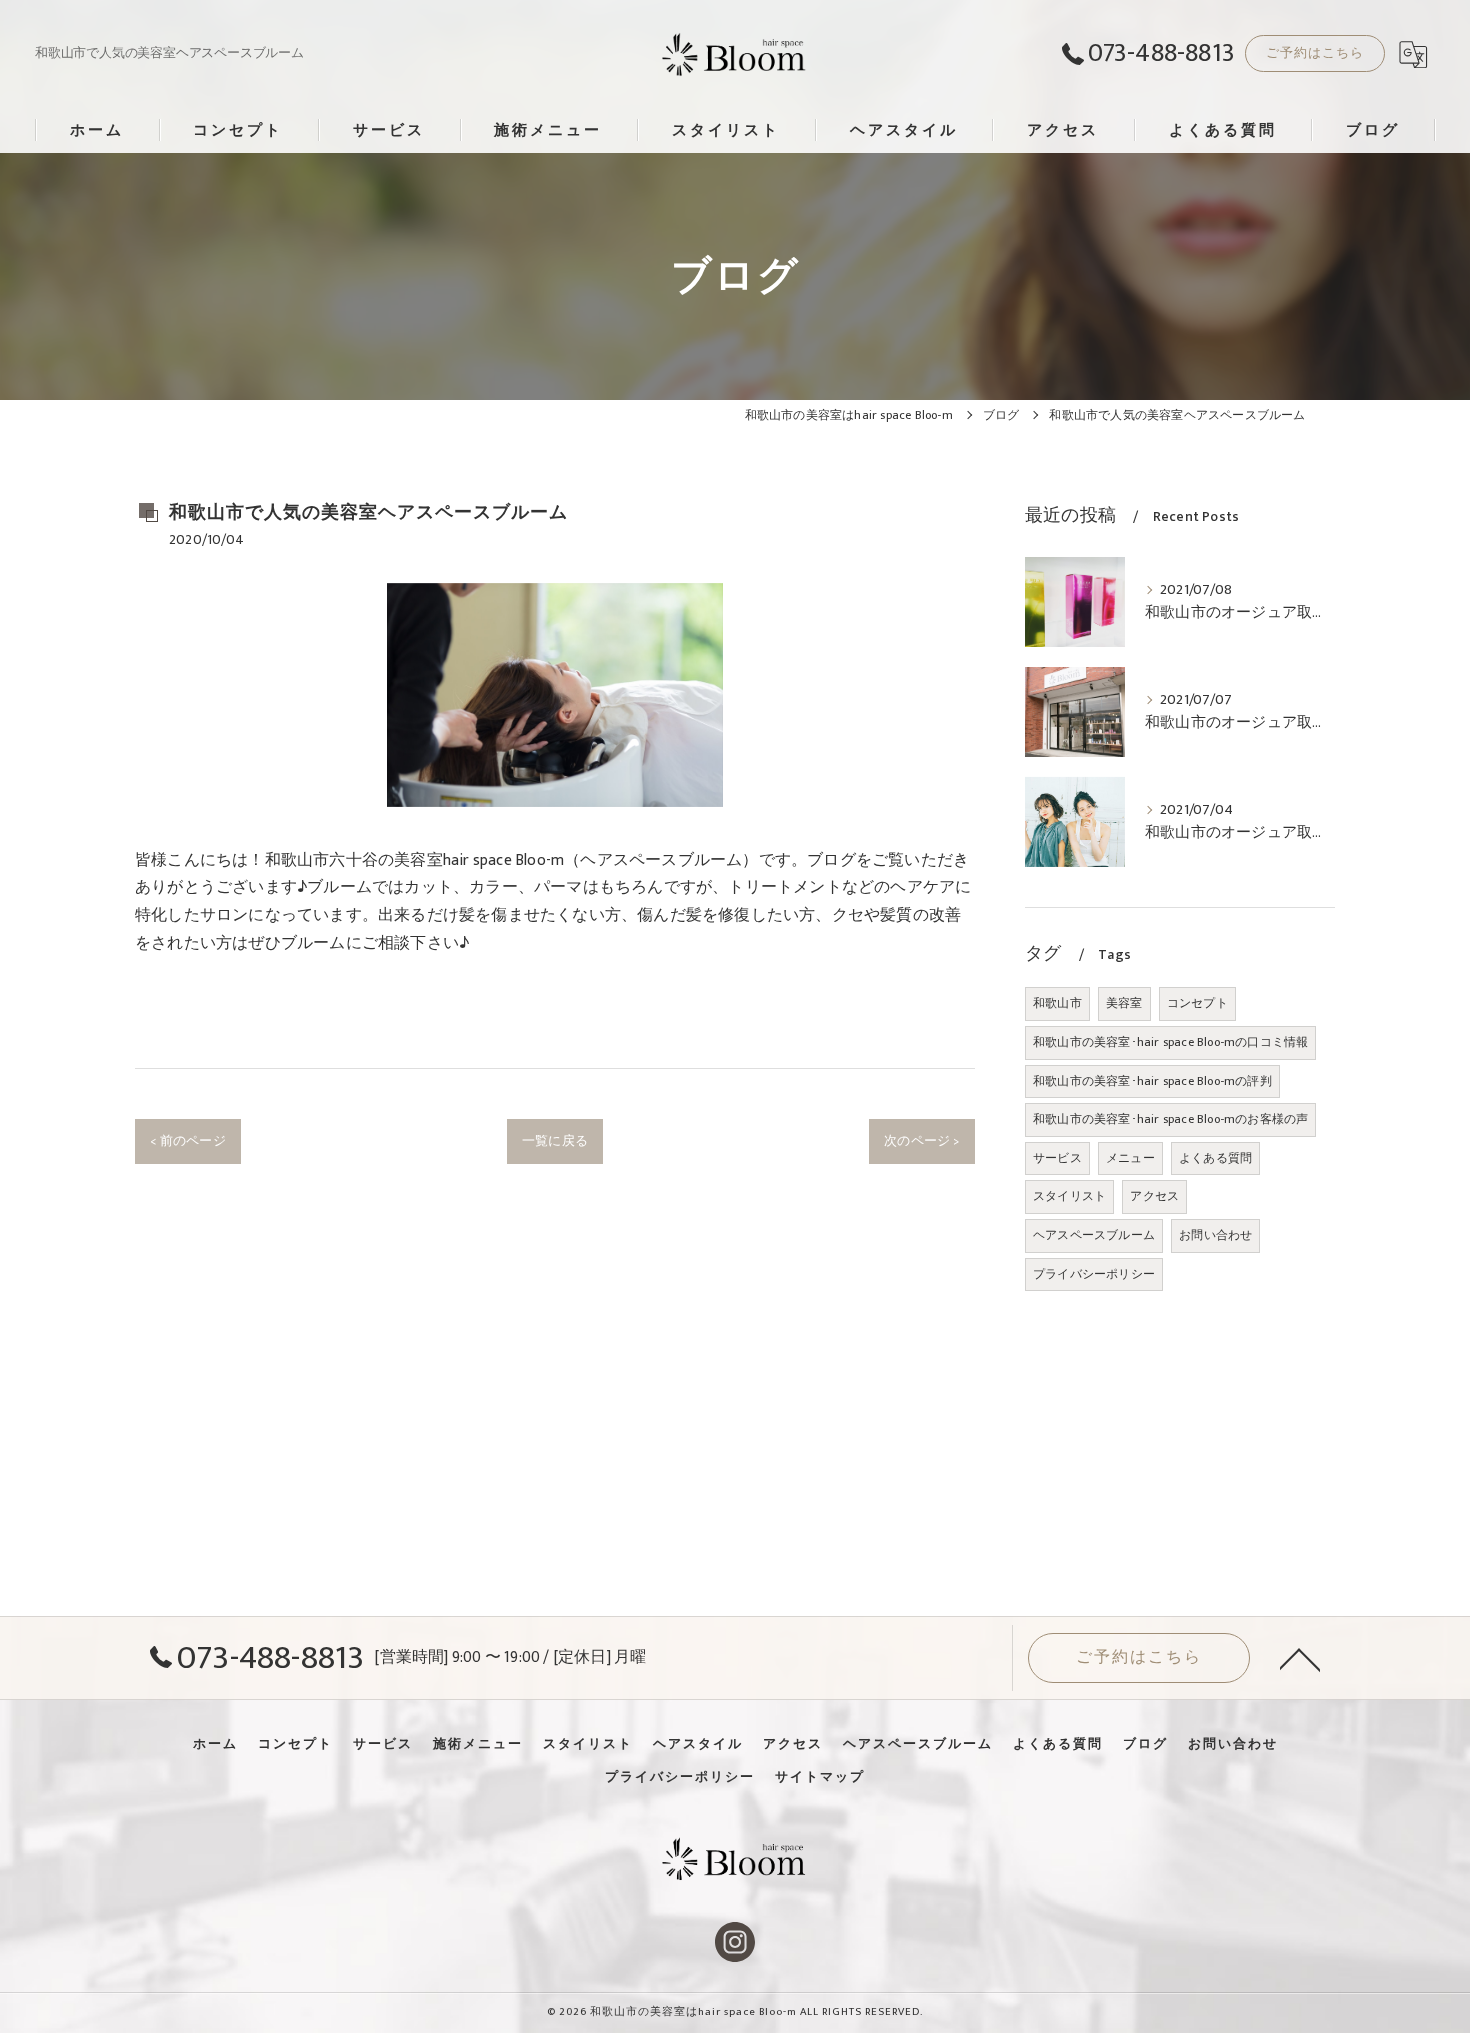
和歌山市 (1057, 1003)
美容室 (1124, 1003)
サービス (1057, 1158)
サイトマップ (820, 1777)
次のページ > (921, 1141)
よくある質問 (1215, 1158)
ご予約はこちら (1315, 53)
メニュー (1130, 1158)
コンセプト (1197, 1003)
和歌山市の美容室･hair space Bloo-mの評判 (1152, 1081)
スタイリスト (1069, 1196)
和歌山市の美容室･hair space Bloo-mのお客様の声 (1170, 1119)
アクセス (1154, 1196)
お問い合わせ (1215, 1235)
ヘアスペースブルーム (1094, 1235)
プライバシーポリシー (1094, 1274)
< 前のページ (187, 1141)
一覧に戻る (555, 1141)
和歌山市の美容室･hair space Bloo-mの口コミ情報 (1170, 1042)
